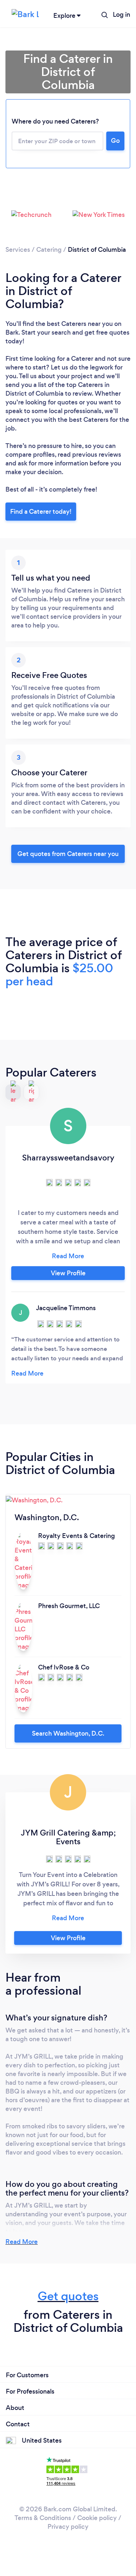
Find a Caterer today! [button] (41, 512)
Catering (49, 250)
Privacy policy (68, 2527)
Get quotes (68, 2296)
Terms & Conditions (43, 2518)
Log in (121, 15)
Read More (22, 2242)
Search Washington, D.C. (68, 1733)
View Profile (68, 1273)
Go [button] (115, 141)
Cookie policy (97, 2518)
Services (18, 250)
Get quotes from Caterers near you (68, 854)
